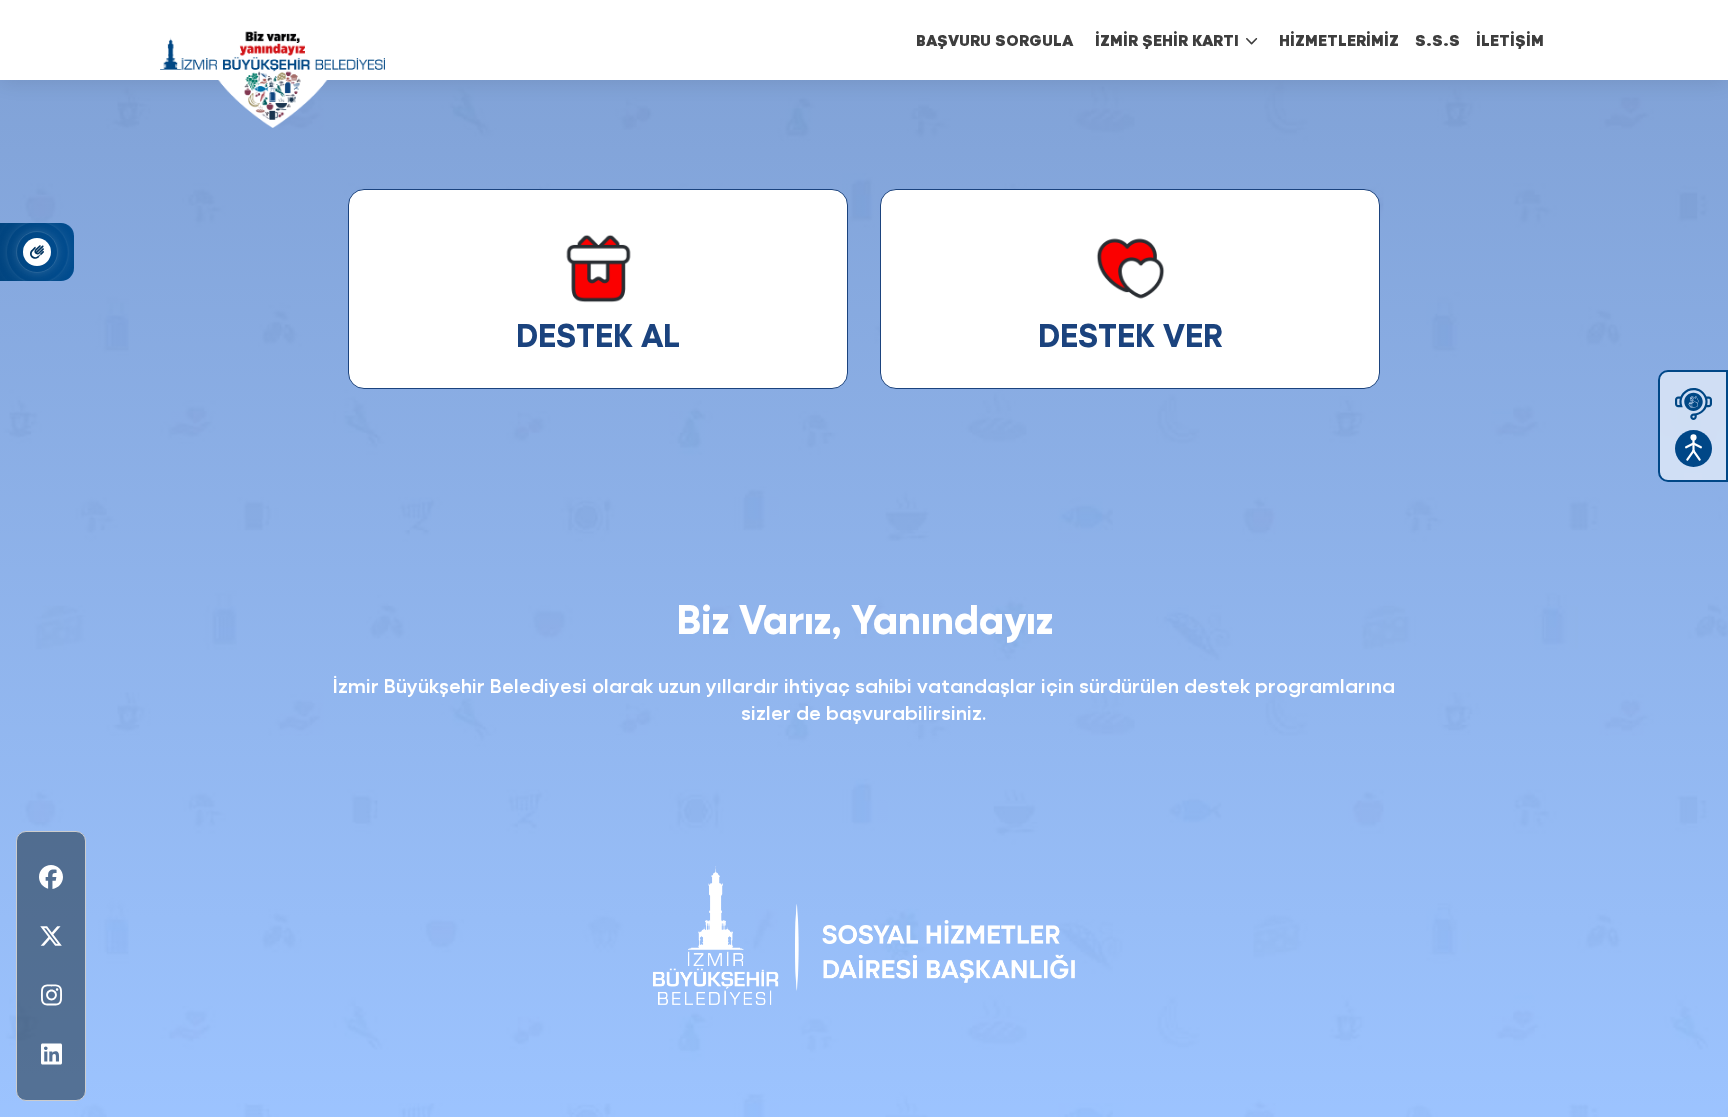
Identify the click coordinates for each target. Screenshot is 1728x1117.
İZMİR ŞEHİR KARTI (1167, 39)
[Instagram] (51, 995)
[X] (51, 936)
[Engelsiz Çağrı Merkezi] (1693, 403)
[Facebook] (51, 877)
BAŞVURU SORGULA (994, 39)
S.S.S (1437, 39)
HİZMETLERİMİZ (1339, 39)
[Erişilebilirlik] (1693, 448)
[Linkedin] (51, 1054)
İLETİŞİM (1510, 39)
